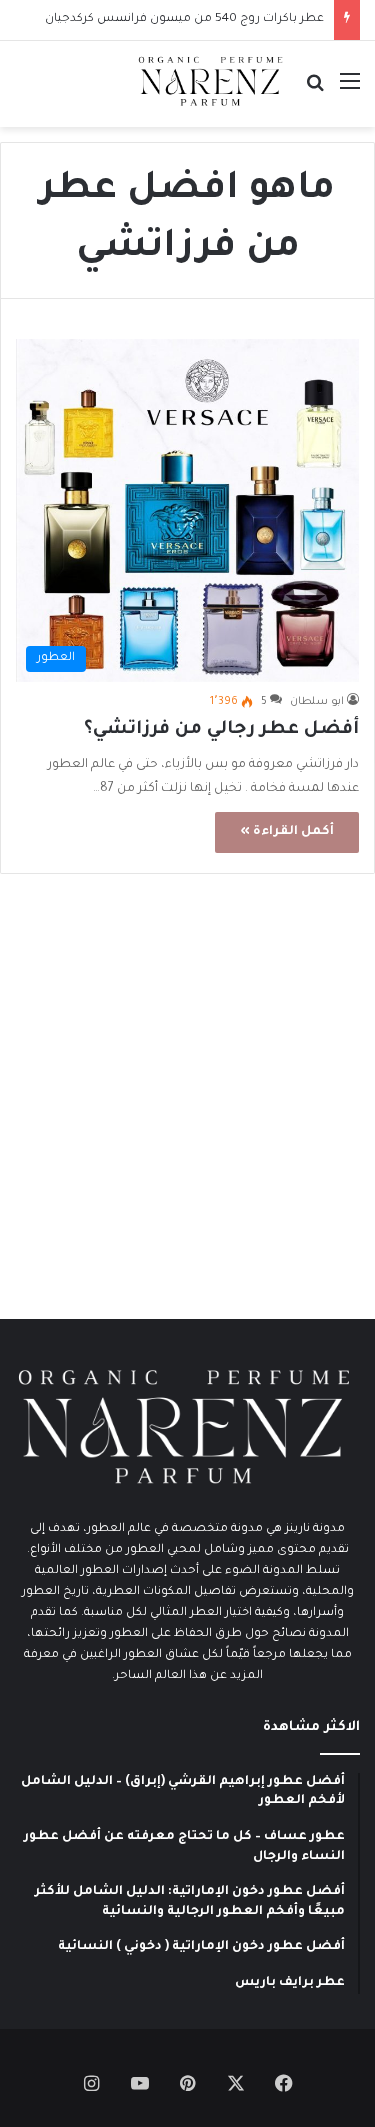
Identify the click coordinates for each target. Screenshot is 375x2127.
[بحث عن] (315, 91)
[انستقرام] (92, 2083)
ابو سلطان (317, 702)
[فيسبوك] (284, 2083)
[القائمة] (350, 91)
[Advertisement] (187, 1101)
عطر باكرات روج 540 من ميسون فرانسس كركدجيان (184, 19)
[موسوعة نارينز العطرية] (210, 81)
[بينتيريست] (188, 2083)
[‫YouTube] (140, 2083)
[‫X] (236, 2083)
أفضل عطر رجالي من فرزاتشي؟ (221, 730)
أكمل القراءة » (287, 832)
